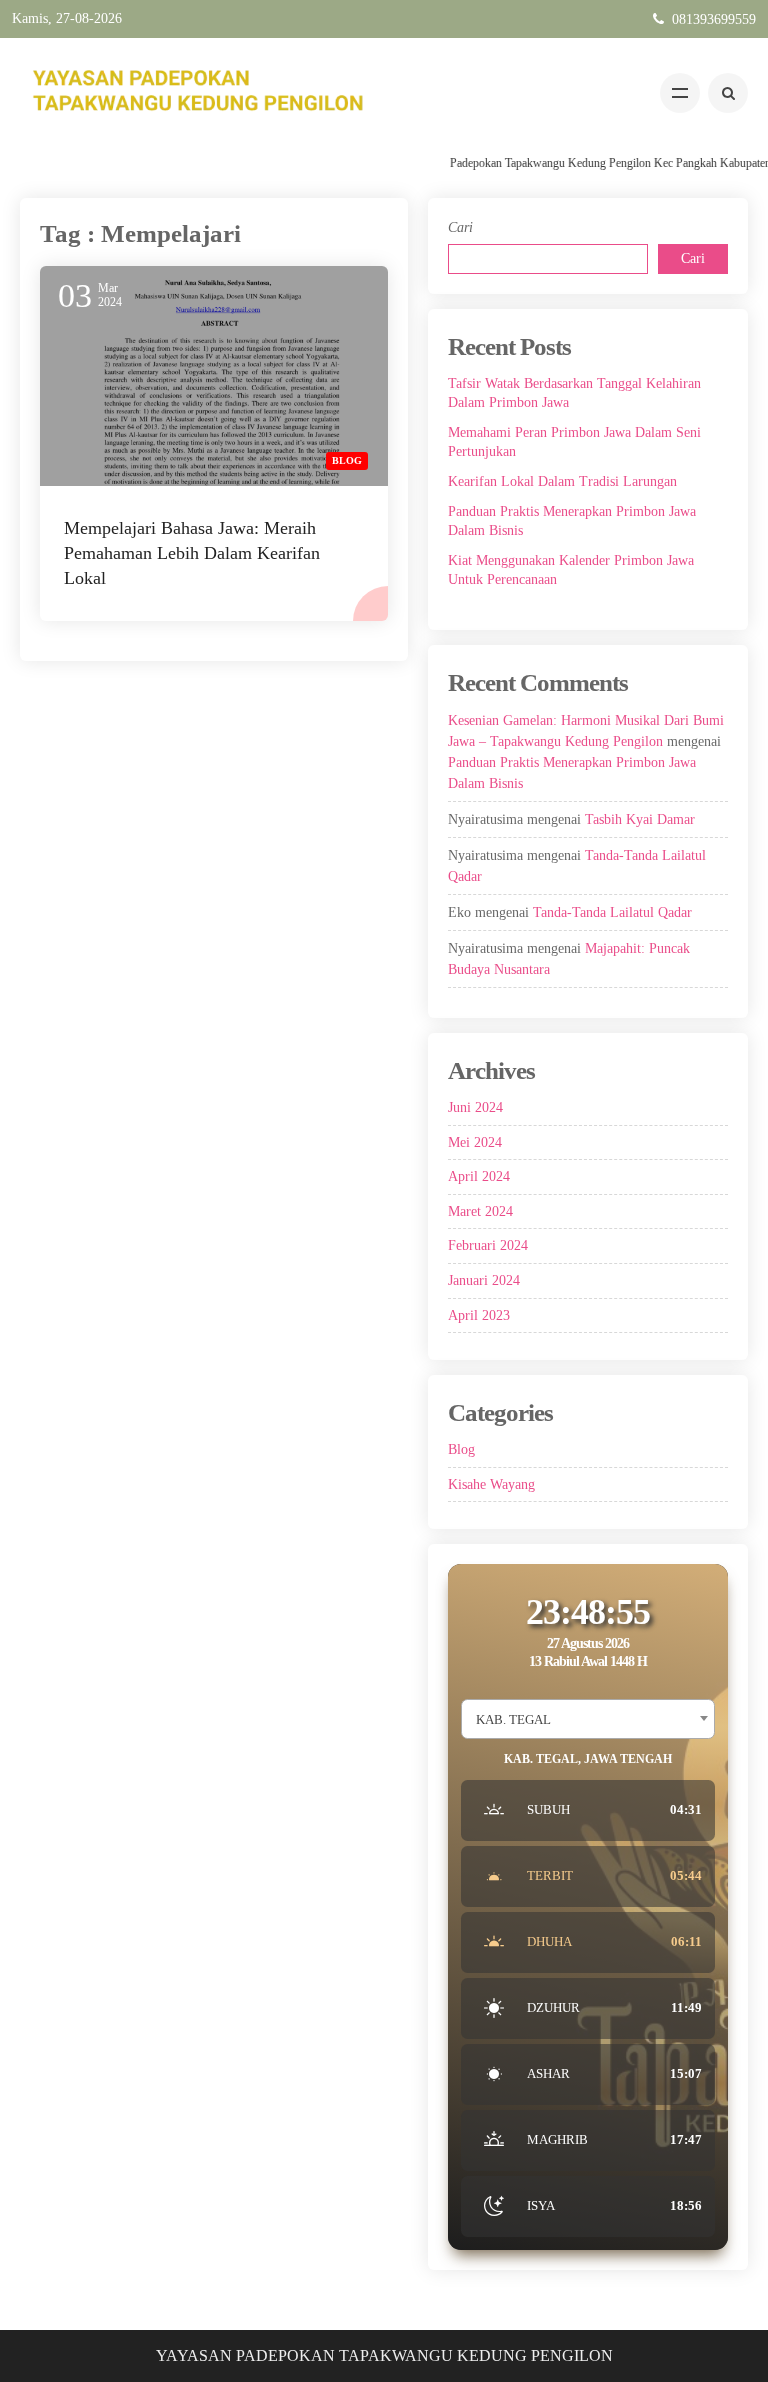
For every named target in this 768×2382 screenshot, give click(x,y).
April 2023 (479, 1315)
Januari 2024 (484, 1280)
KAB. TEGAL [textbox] (513, 1719)
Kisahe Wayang (491, 1484)
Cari (460, 227)
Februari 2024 (488, 1245)
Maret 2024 (480, 1211)
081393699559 (714, 19)
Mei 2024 (475, 1142)
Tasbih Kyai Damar (640, 819)
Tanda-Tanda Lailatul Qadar (612, 912)
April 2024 (479, 1176)
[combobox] (588, 1719)
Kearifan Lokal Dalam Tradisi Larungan (562, 481)
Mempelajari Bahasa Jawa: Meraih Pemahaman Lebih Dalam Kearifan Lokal (192, 553)
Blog (347, 460)
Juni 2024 (475, 1107)
